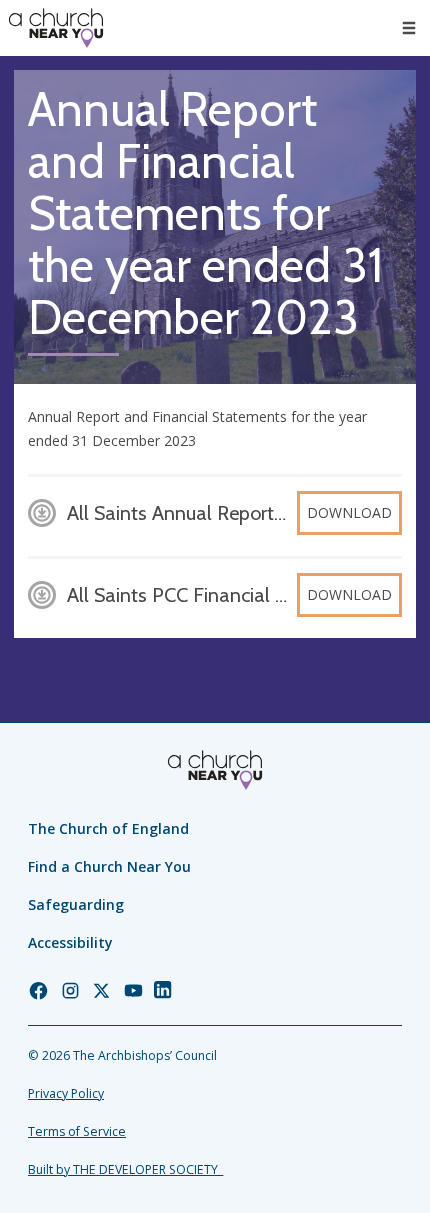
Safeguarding (76, 904)
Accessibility (70, 942)
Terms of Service (77, 1131)
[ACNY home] (56, 28)
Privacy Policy (66, 1093)
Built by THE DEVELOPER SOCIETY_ (125, 1169)
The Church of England (108, 828)
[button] (409, 28)
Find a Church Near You (109, 866)
